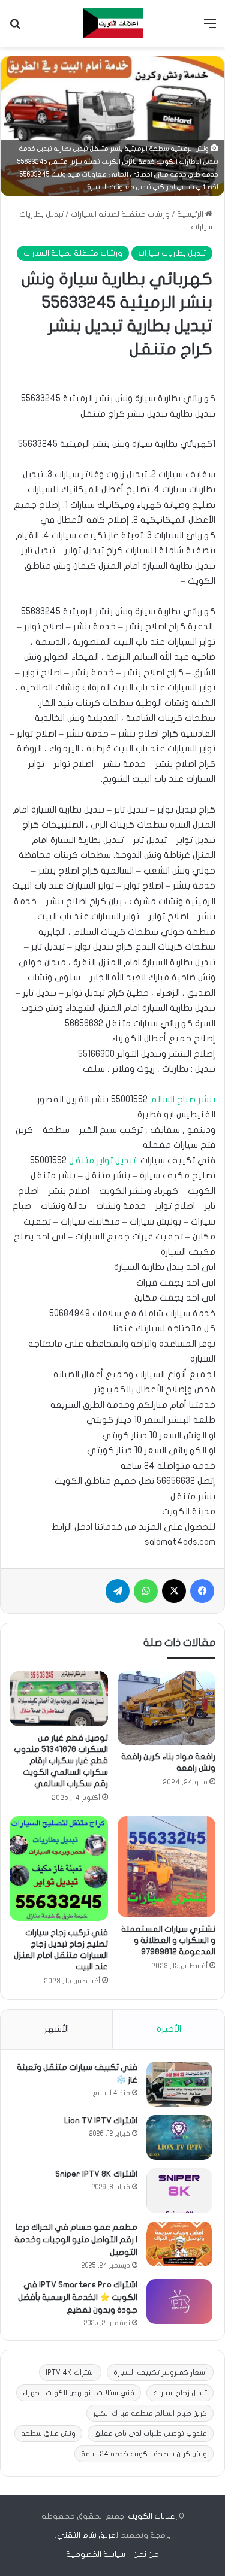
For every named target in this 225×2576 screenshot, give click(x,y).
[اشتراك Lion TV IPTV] (179, 2137)
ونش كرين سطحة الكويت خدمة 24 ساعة (144, 2454)
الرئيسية (191, 214)
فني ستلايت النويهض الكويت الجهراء (79, 2393)
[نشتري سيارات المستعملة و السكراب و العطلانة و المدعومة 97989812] (167, 1867)
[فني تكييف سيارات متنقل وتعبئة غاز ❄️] (179, 2084)
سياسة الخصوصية (96, 2554)
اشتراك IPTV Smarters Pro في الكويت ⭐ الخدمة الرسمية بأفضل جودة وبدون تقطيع (78, 2297)
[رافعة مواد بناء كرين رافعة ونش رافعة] (167, 1708)
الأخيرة (169, 2029)
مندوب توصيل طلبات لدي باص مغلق (151, 2433)
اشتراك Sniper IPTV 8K (96, 2174)
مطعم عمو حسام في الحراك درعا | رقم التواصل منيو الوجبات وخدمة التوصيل (76, 2240)
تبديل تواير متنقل (102, 1160)
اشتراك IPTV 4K (70, 2372)
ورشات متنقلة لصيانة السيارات (120, 214)
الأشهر (57, 2029)
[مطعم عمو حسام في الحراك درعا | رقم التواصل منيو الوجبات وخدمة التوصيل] (179, 2244)
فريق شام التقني (86, 2535)
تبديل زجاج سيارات (180, 2393)
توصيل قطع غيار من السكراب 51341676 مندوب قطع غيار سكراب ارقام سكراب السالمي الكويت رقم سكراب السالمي (61, 1761)
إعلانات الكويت (152, 2516)
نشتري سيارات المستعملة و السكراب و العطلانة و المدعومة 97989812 (168, 1940)
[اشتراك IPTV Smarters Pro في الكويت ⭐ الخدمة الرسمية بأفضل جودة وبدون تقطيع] (179, 2301)
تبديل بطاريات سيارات (172, 253)
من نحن (146, 2554)
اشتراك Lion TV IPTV (101, 2121)
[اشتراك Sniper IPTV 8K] (179, 2191)
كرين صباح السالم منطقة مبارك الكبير (150, 2413)
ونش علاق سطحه (48, 2433)
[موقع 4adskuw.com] (113, 23)
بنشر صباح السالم (183, 1099)
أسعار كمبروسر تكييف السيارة (160, 2372)
